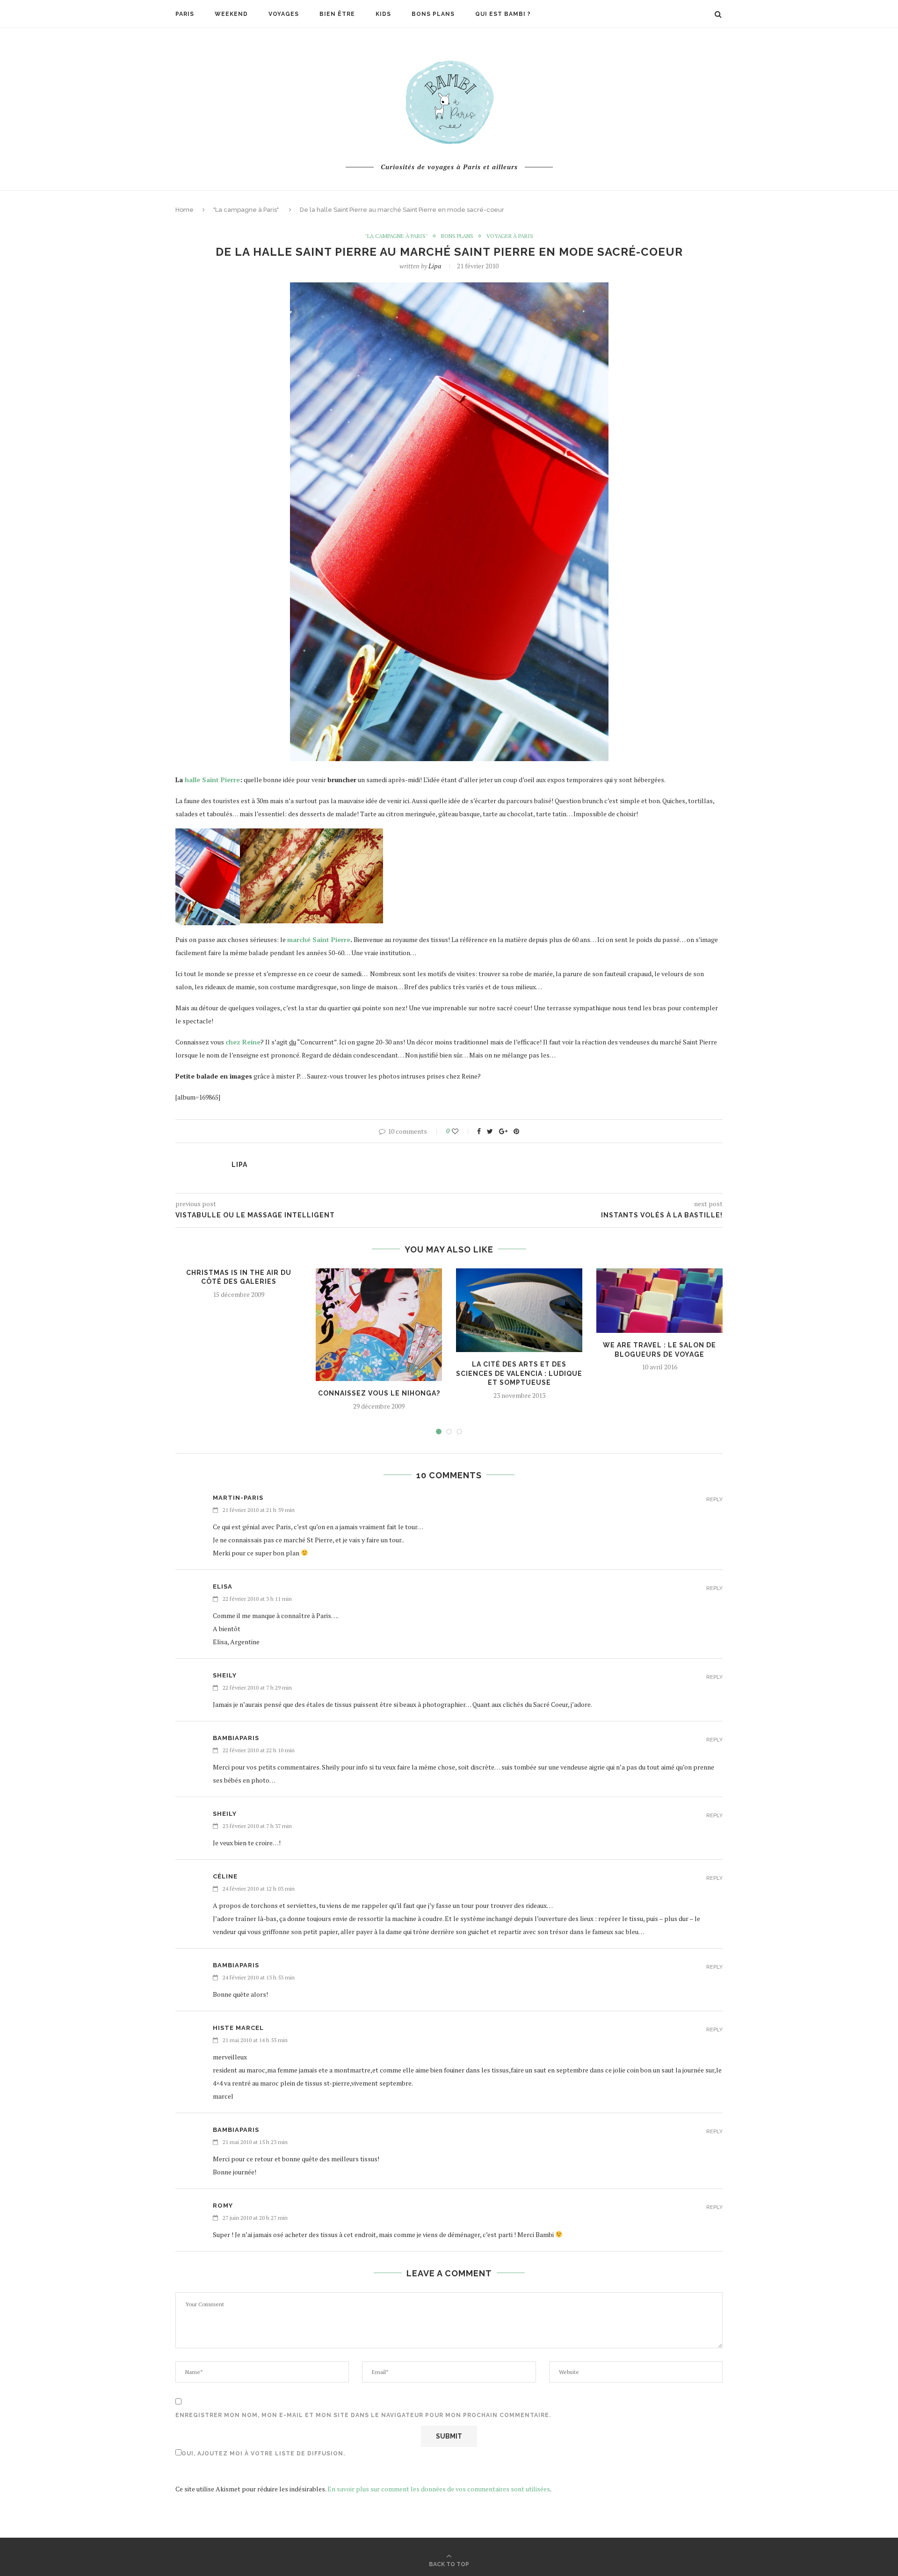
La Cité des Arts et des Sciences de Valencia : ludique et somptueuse (519, 1373)
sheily (225, 1675)
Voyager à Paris (510, 236)
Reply (714, 1500)
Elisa (223, 1587)
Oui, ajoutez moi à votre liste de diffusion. (263, 2454)
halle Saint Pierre (212, 780)
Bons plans (433, 14)
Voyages (284, 14)
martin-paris (238, 1498)
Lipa (435, 266)
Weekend (231, 14)
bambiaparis (236, 1738)
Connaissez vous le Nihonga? (379, 1393)
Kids (383, 14)
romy (223, 2205)
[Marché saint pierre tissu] (311, 835)
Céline (225, 1876)
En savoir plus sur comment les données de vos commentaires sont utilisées (439, 2489)
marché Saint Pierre (319, 939)
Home (185, 210)
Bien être (337, 14)
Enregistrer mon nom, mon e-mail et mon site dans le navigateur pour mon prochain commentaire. (363, 2415)
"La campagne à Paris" (246, 210)
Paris (185, 14)
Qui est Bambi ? (503, 14)
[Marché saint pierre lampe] (208, 835)
